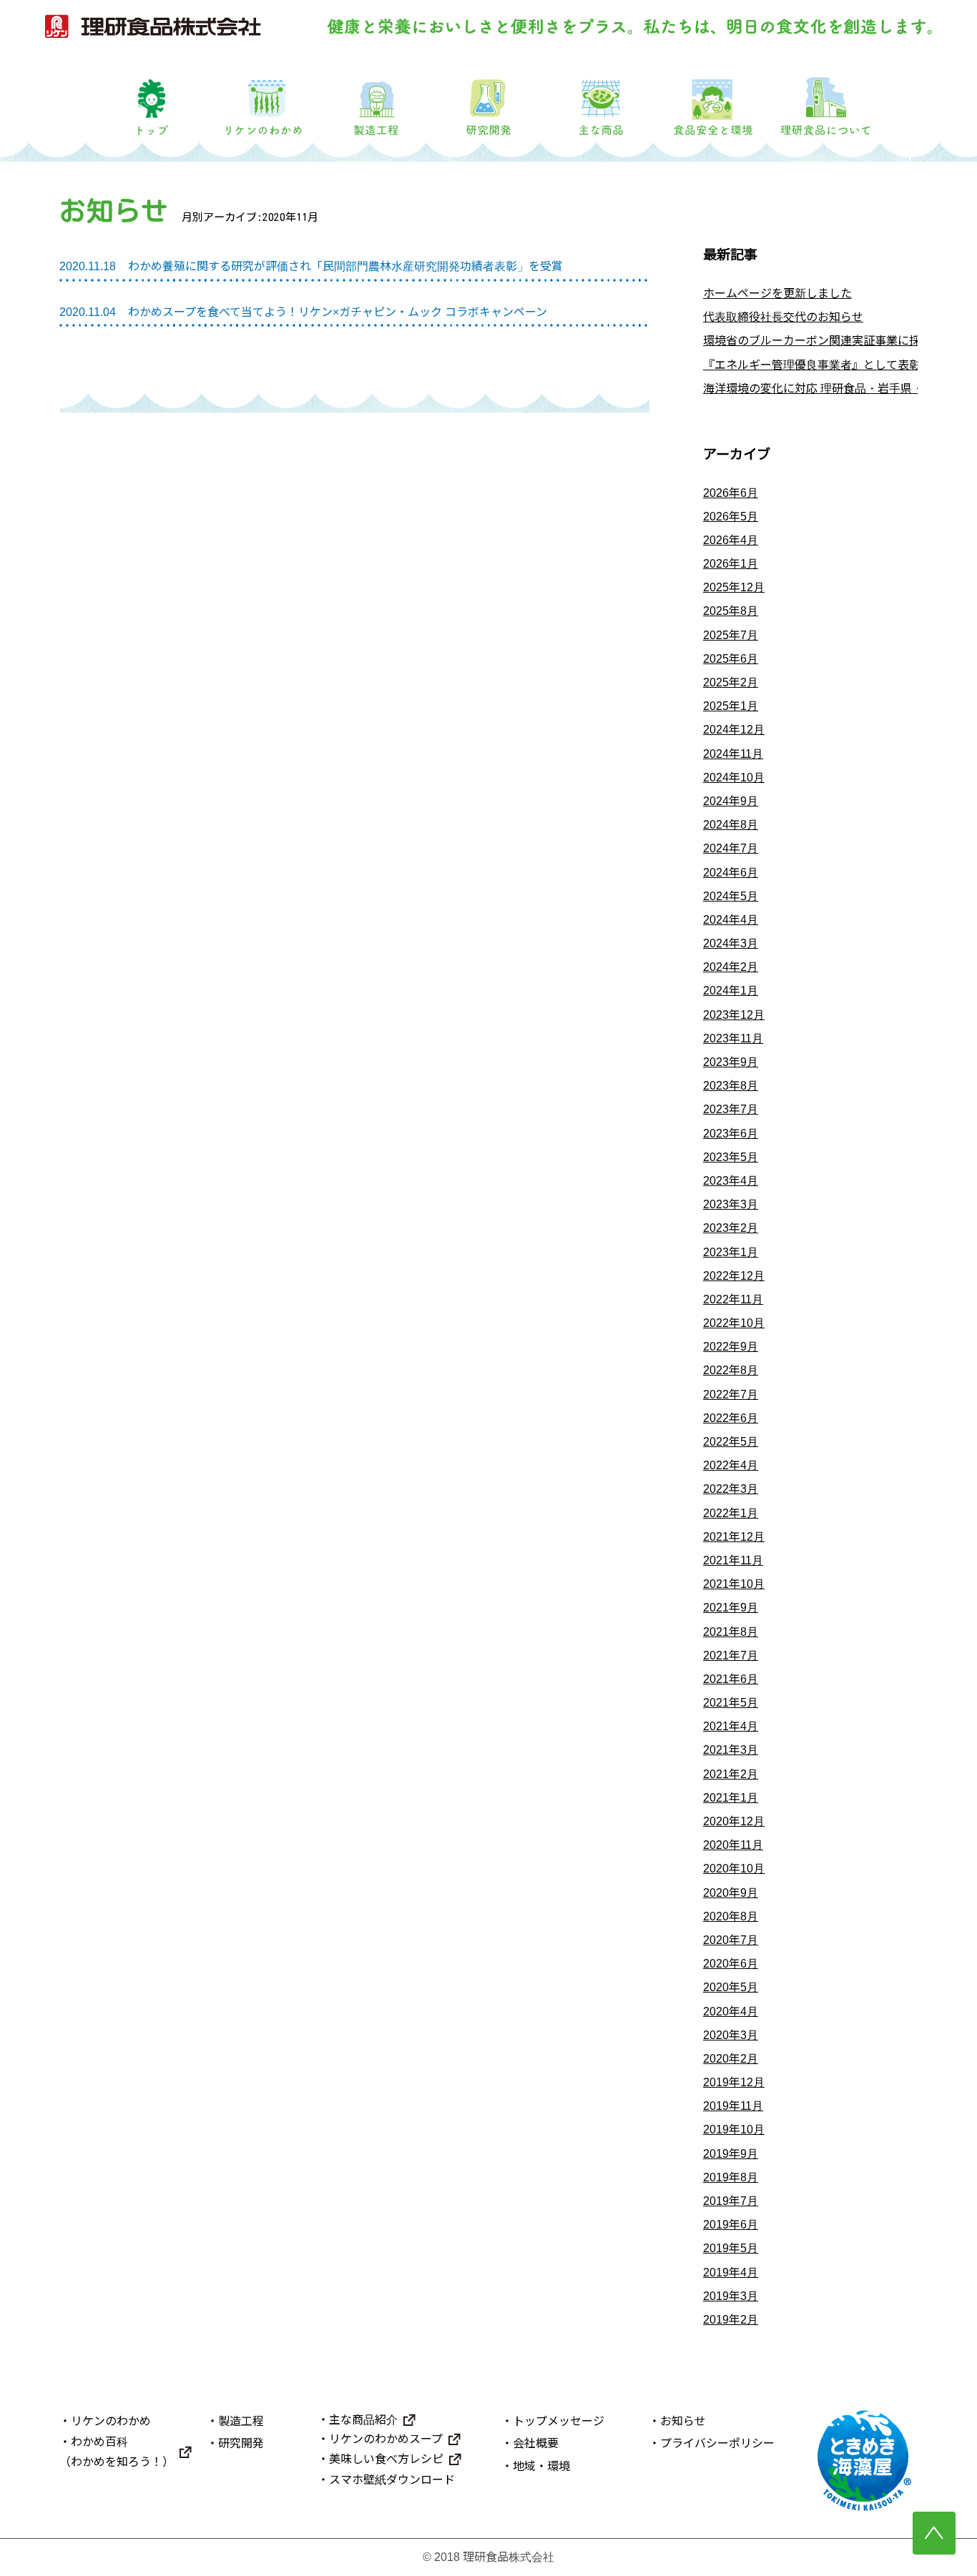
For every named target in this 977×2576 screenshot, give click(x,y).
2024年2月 (731, 967)
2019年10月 (734, 2130)
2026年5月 (731, 517)
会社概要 (536, 2443)
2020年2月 (731, 2059)
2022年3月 (731, 1489)
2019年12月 (734, 2082)
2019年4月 (731, 2272)
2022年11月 (733, 1299)
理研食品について (826, 98)
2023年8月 (731, 1086)
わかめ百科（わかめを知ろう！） (117, 2452)
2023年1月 (731, 1252)
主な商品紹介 (363, 2420)
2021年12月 (734, 1537)
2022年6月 (731, 1418)
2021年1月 (731, 1798)
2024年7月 (731, 848)
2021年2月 (731, 1774)
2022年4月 (731, 1465)
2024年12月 (734, 730)
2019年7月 (731, 2201)
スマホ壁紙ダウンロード (392, 2480)
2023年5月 (731, 1157)
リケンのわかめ (264, 98)
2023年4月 (731, 1181)
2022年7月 (731, 1395)
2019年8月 (731, 2177)
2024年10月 (734, 778)
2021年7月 (731, 1655)
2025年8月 (731, 611)
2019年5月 (731, 2248)
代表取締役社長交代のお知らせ (783, 317)
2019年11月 (733, 2106)
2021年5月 (731, 1703)
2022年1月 (731, 1513)
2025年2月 (731, 682)
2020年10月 (734, 1869)
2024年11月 (733, 754)
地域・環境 (541, 2466)
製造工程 (376, 98)
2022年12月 (734, 1276)
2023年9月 (731, 1062)
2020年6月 (731, 1964)
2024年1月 (731, 991)
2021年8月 (731, 1632)
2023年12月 (734, 1015)
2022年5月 (731, 1442)
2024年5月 (731, 896)
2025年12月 (734, 587)
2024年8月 (731, 825)
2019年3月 (731, 2296)
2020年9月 (731, 1893)
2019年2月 (731, 2320)
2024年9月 (731, 801)
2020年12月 (734, 1821)
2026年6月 (731, 493)
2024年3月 (731, 943)
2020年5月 (731, 1987)
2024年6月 (731, 873)
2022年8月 (731, 1370)
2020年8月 (731, 1916)
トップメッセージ (559, 2421)
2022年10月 (734, 1323)
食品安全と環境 (713, 98)
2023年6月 (731, 1134)
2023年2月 (731, 1228)
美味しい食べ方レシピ (386, 2459)
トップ (151, 98)
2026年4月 (731, 540)
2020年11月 (733, 1845)
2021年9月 (731, 1608)
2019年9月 (731, 2154)
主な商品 (601, 98)
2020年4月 (731, 2012)
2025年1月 (731, 706)
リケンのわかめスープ (386, 2439)
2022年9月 (731, 1347)
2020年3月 (731, 2035)
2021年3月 (731, 1750)
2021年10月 (734, 1584)
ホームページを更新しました (777, 293)
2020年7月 (731, 1940)
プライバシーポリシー (717, 2443)
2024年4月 (731, 920)
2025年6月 (731, 659)
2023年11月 (733, 1038)
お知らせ (683, 2421)
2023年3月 (731, 1204)
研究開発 (488, 98)
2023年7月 (731, 1109)
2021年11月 (733, 1560)
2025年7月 (731, 635)
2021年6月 (731, 1679)
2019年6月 (731, 2225)
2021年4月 (731, 1726)
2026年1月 (731, 564)
